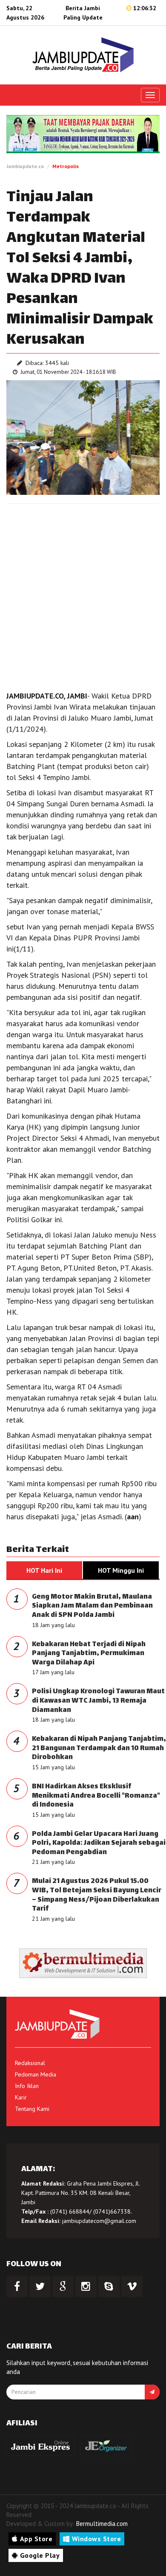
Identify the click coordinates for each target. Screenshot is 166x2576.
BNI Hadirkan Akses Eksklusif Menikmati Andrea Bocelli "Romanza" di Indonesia (96, 1796)
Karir (21, 2097)
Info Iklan (27, 2086)
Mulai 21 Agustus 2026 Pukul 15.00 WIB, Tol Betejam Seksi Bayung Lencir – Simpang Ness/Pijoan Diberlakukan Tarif (97, 1895)
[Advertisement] (83, 595)
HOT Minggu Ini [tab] (121, 1570)
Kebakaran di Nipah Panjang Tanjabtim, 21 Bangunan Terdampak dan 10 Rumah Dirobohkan (99, 1748)
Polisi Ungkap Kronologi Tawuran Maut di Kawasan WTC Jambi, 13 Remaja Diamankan (98, 1701)
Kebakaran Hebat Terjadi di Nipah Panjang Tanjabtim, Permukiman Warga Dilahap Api (89, 1654)
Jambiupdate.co (25, 166)
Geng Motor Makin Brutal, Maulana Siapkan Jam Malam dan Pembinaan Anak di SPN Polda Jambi (92, 1606)
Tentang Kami (32, 2109)
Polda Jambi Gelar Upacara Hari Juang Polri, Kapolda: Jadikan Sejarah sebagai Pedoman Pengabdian (99, 1844)
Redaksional (30, 2063)
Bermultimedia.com (102, 2524)
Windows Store (97, 2539)
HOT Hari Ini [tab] (44, 1570)
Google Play (40, 2555)
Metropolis (66, 166)
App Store (36, 2539)
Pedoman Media (36, 2074)
